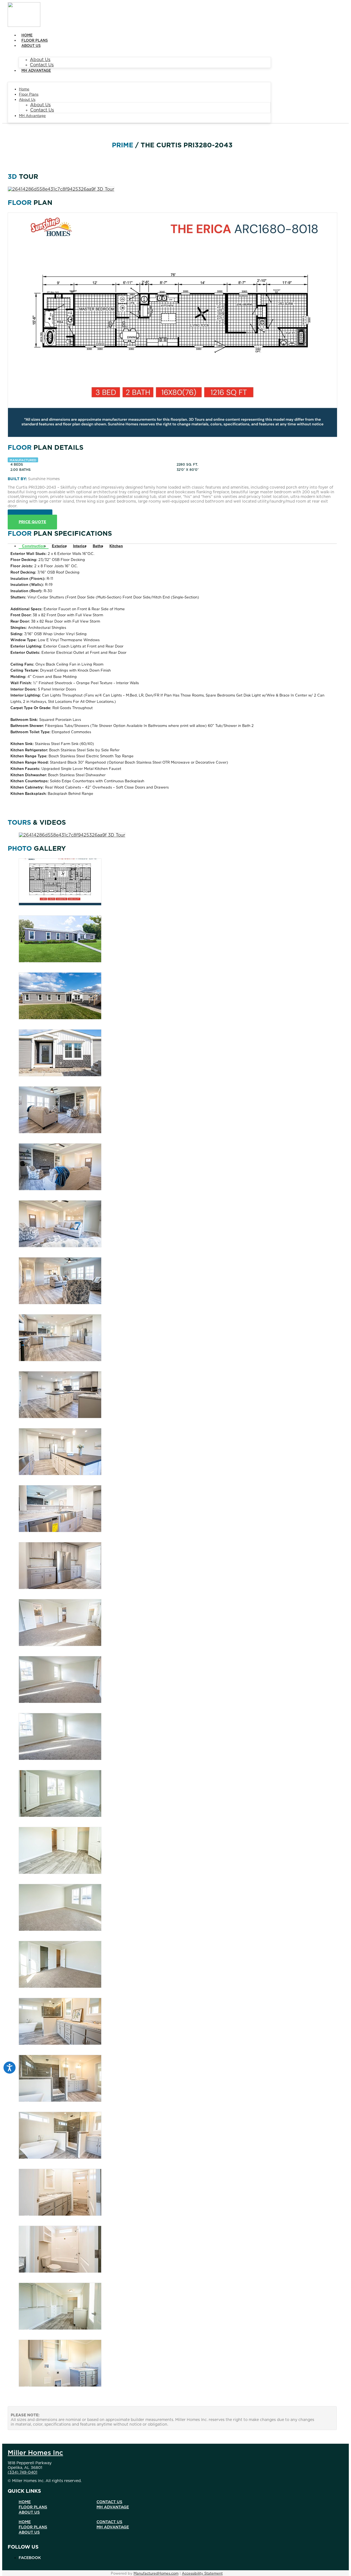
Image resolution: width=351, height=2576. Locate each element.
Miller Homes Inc (35, 2453)
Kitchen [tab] (116, 546)
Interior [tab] (80, 546)
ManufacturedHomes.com (156, 2574)
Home (27, 35)
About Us (31, 46)
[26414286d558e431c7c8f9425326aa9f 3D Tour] (61, 189)
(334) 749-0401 (22, 2472)
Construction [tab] (34, 546)
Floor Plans (35, 41)
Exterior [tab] (59, 546)
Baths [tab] (98, 546)
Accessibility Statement (202, 2574)
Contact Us (42, 65)
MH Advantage (36, 71)
